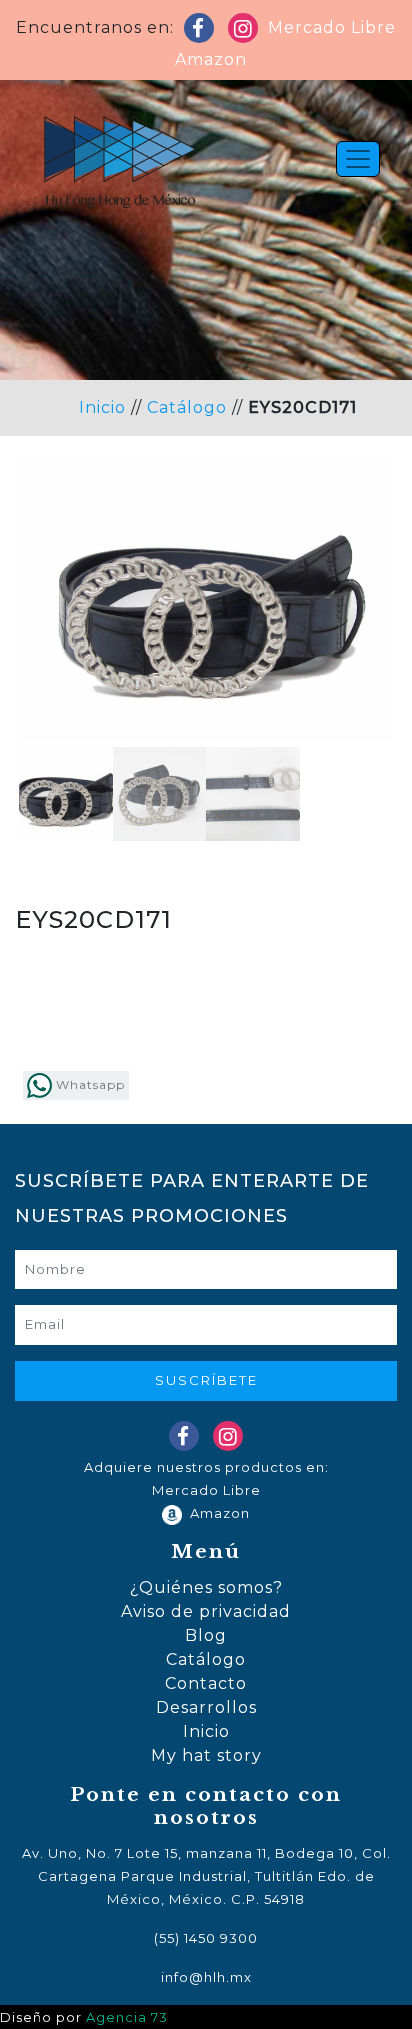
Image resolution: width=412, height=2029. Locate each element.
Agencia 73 (127, 2017)
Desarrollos (206, 1707)
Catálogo (187, 407)
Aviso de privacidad (206, 1611)
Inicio (102, 407)
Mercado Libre (332, 27)
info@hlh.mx (206, 1977)
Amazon (206, 59)
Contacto (206, 1683)
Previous (49, 649)
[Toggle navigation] (358, 159)
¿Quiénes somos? (206, 1587)
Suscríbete (206, 1380)
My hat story (206, 1755)
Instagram (247, 32)
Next (363, 649)
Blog (206, 1635)
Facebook (203, 32)
